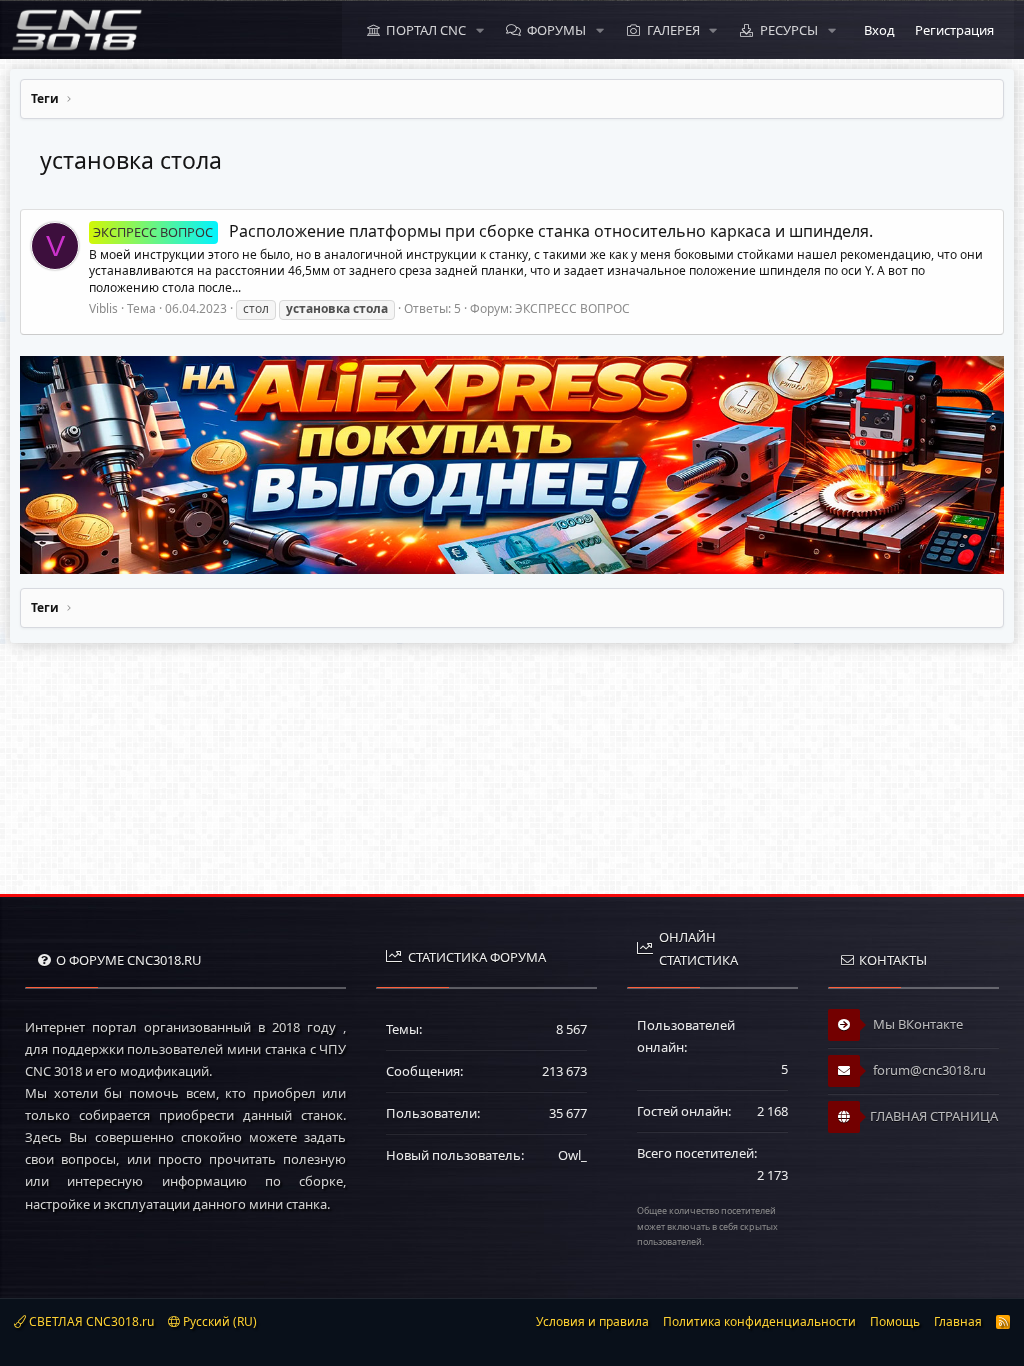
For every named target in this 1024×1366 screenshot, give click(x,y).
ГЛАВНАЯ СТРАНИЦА (934, 1116)
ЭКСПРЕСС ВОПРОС (572, 308)
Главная (958, 1321)
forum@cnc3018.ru (928, 1070)
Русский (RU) (218, 1321)
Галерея (673, 30)
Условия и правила (592, 1321)
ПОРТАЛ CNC (426, 30)
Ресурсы (789, 30)
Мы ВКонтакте (916, 1024)
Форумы (556, 30)
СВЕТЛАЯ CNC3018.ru (90, 1321)
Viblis (103, 308)
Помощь (895, 1321)
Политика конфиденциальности (759, 1321)
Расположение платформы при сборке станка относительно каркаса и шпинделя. (482, 231)
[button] (480, 30)
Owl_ (572, 1155)
